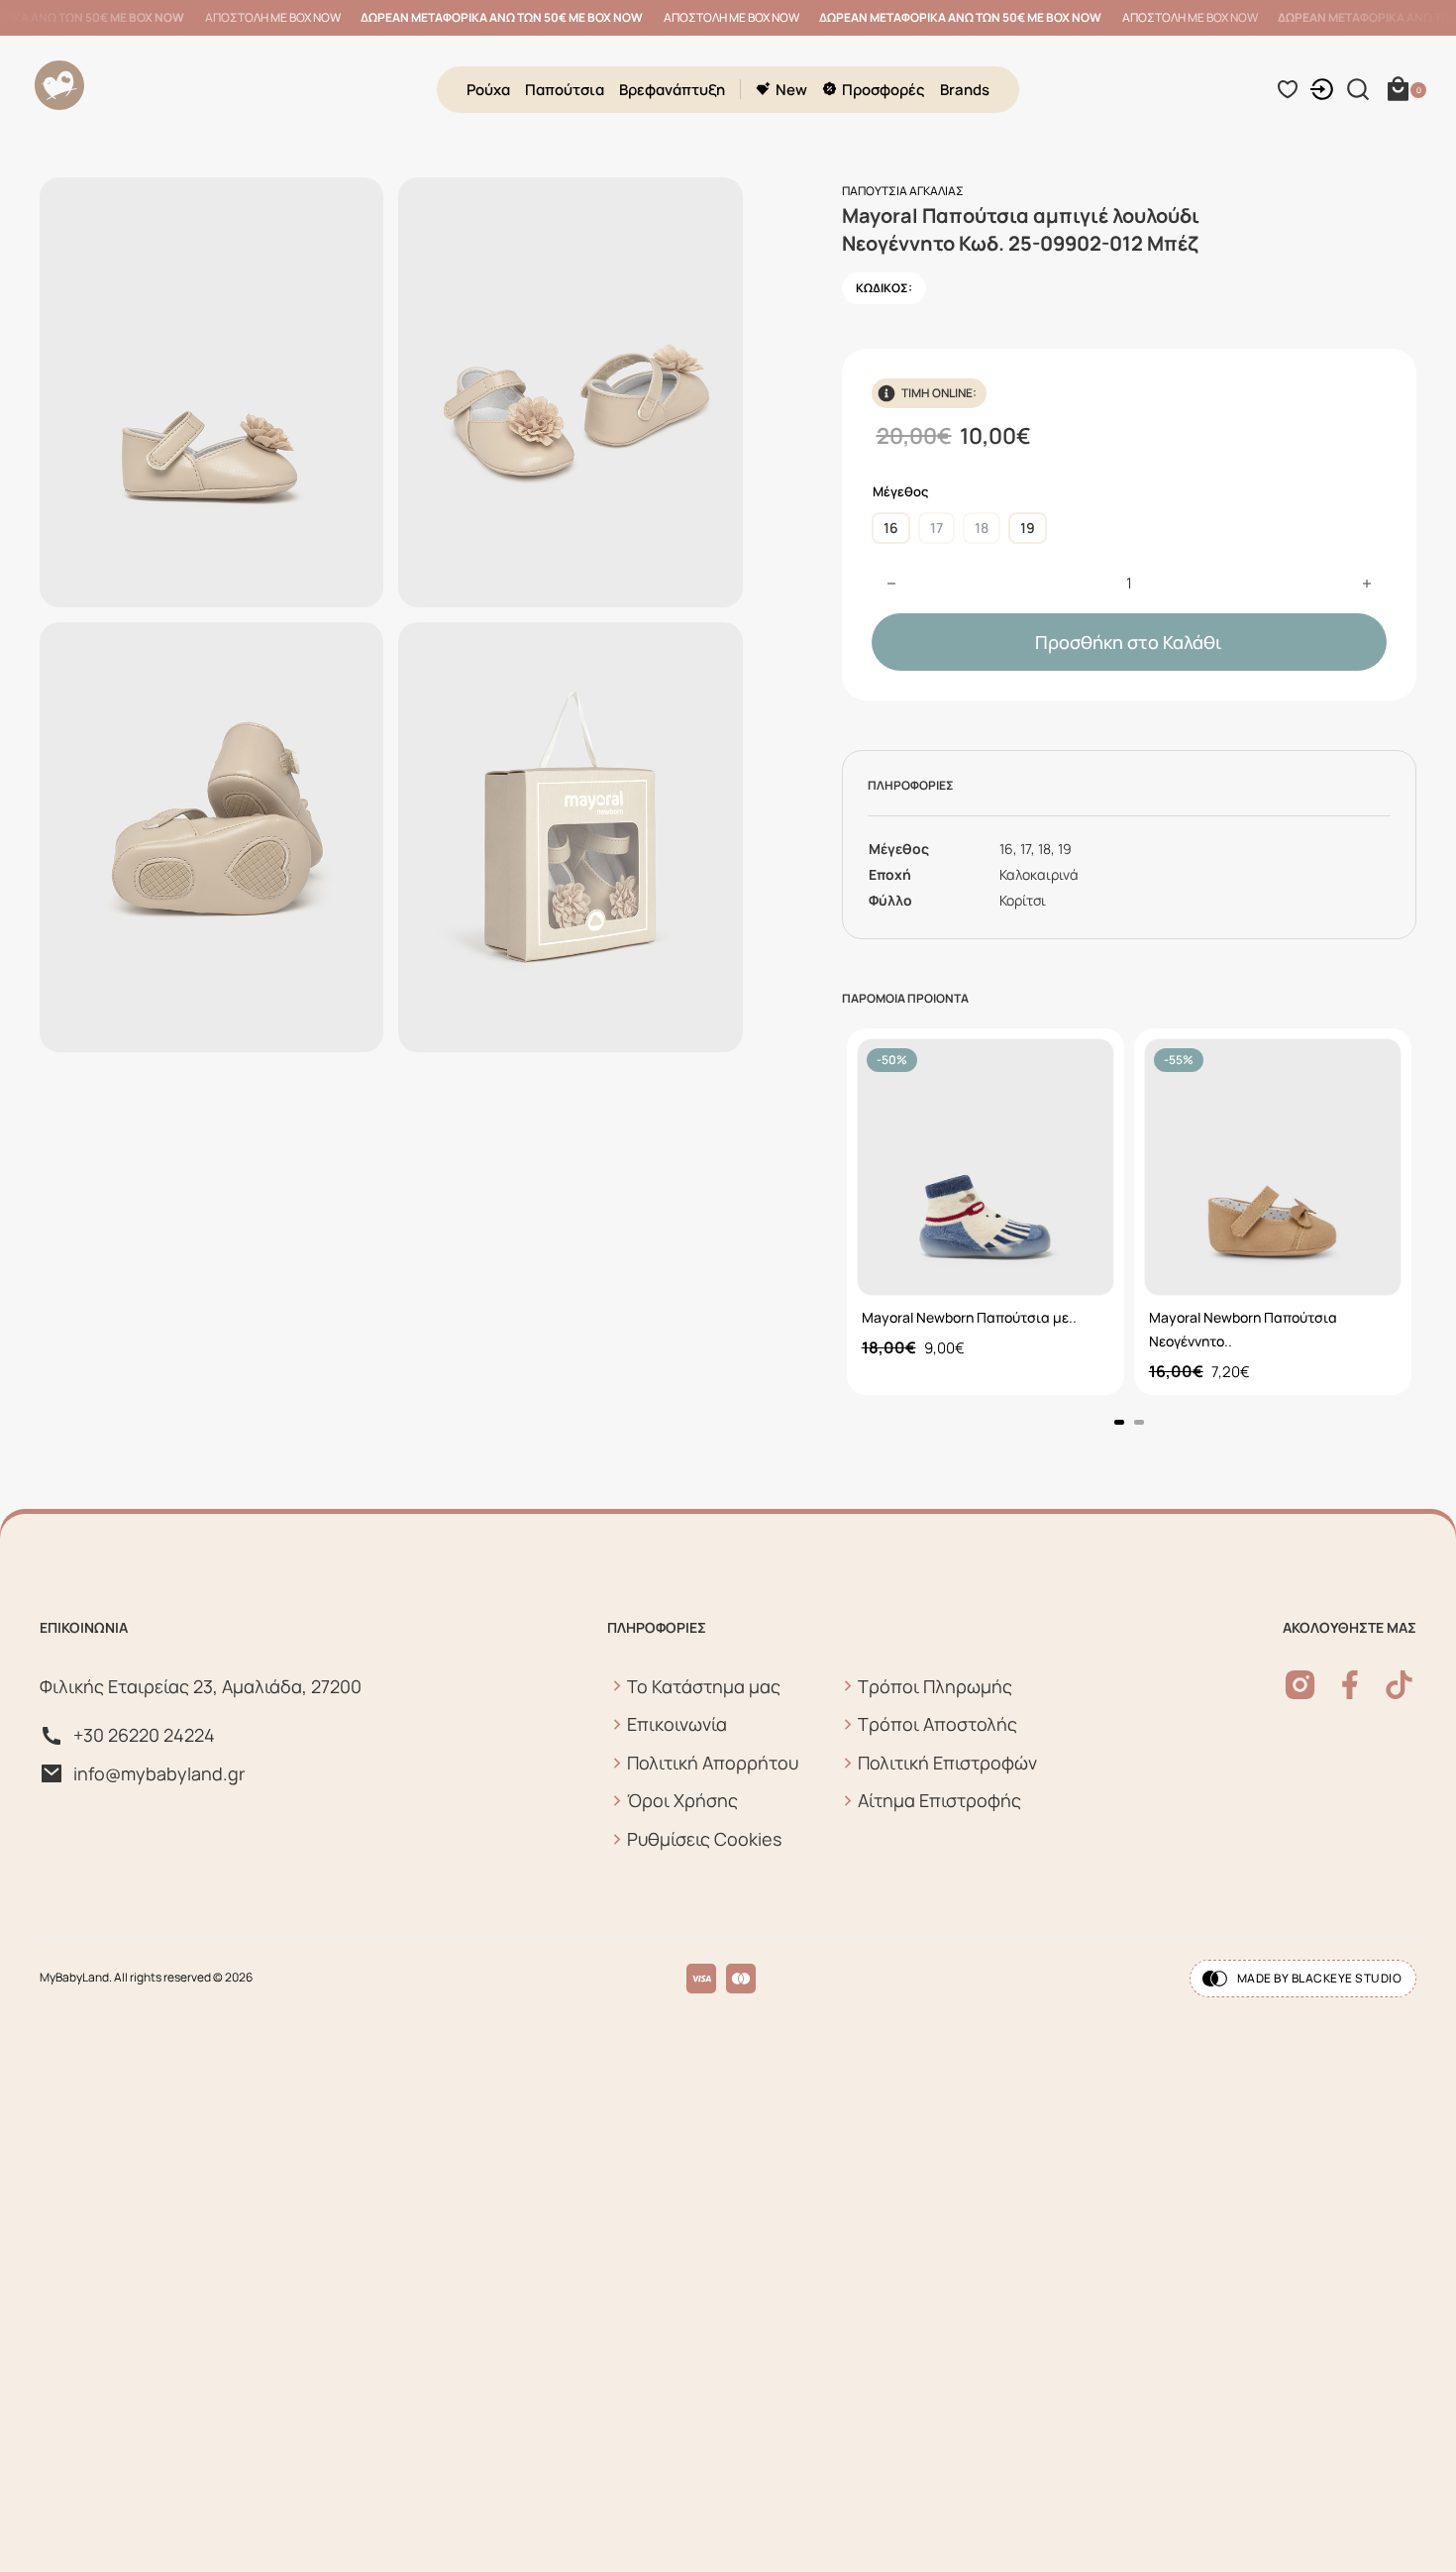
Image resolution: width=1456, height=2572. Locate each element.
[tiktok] (1399, 1685)
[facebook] (1350, 1685)
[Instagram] (1300, 1685)
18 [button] (982, 528)
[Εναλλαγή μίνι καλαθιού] (1398, 89)
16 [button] (891, 528)
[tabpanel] (986, 1212)
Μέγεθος (900, 491)
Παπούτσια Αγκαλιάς (903, 191)
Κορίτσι (1023, 900)
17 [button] (936, 528)
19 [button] (1028, 528)
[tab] (1119, 1422)
